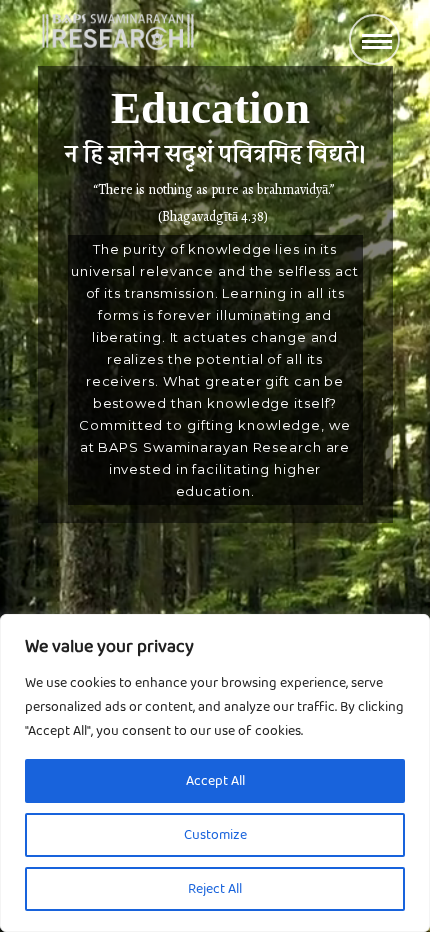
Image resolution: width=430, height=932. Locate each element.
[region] (215, 773)
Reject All (215, 889)
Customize (215, 835)
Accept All (215, 781)
